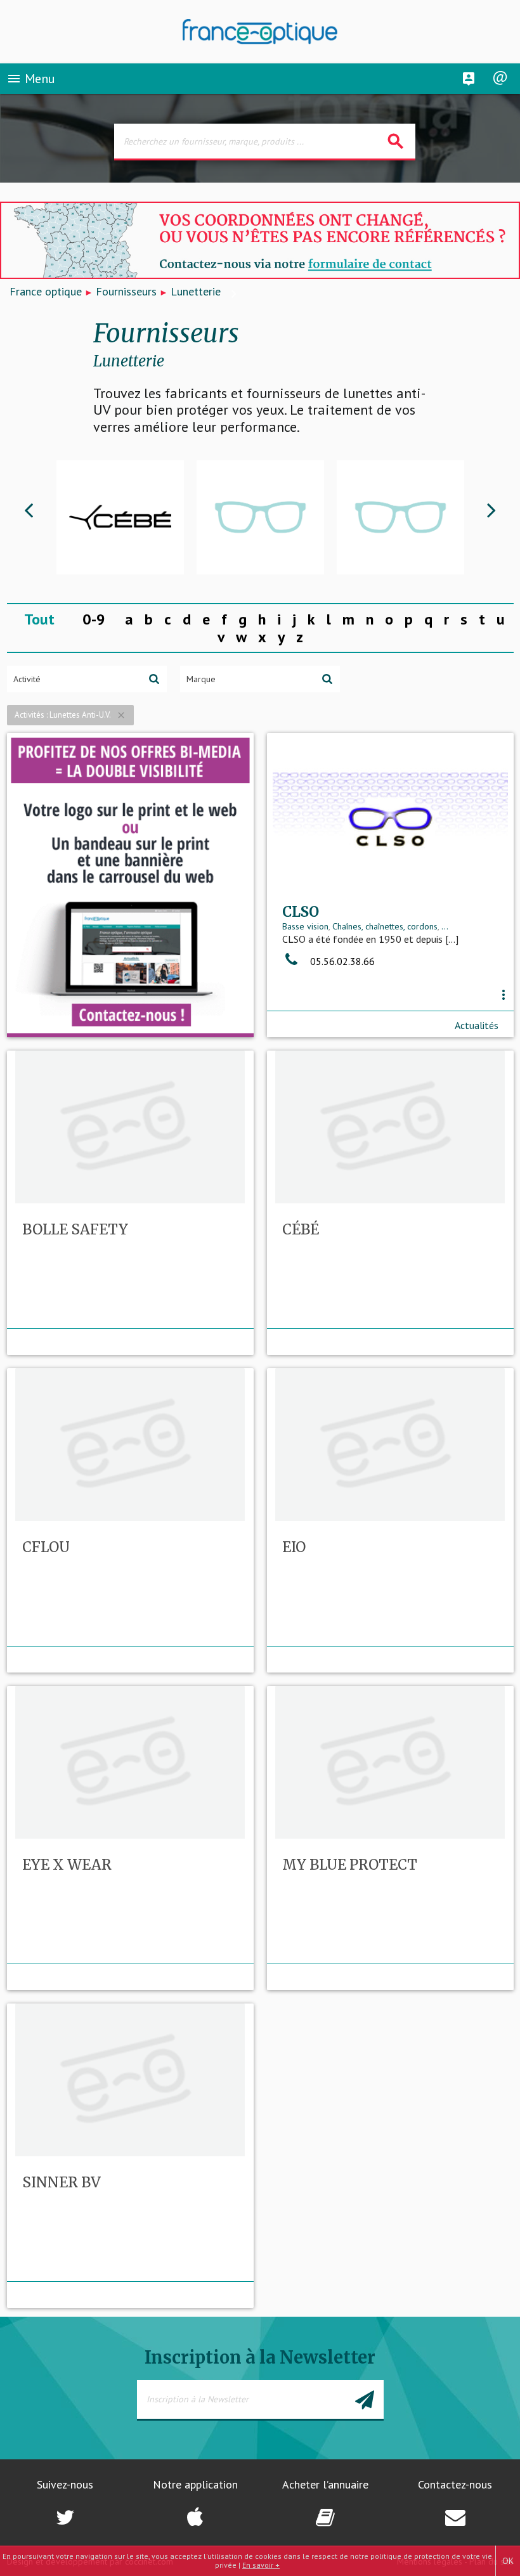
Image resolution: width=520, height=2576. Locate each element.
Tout (39, 619)
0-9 (94, 619)
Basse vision (305, 926)
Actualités (477, 1025)
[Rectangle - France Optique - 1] (130, 885)
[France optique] (260, 32)
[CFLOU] (260, 517)
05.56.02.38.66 (341, 961)
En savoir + (261, 2565)
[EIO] (400, 517)
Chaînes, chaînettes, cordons (385, 926)
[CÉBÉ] (120, 517)
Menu (31, 79)
